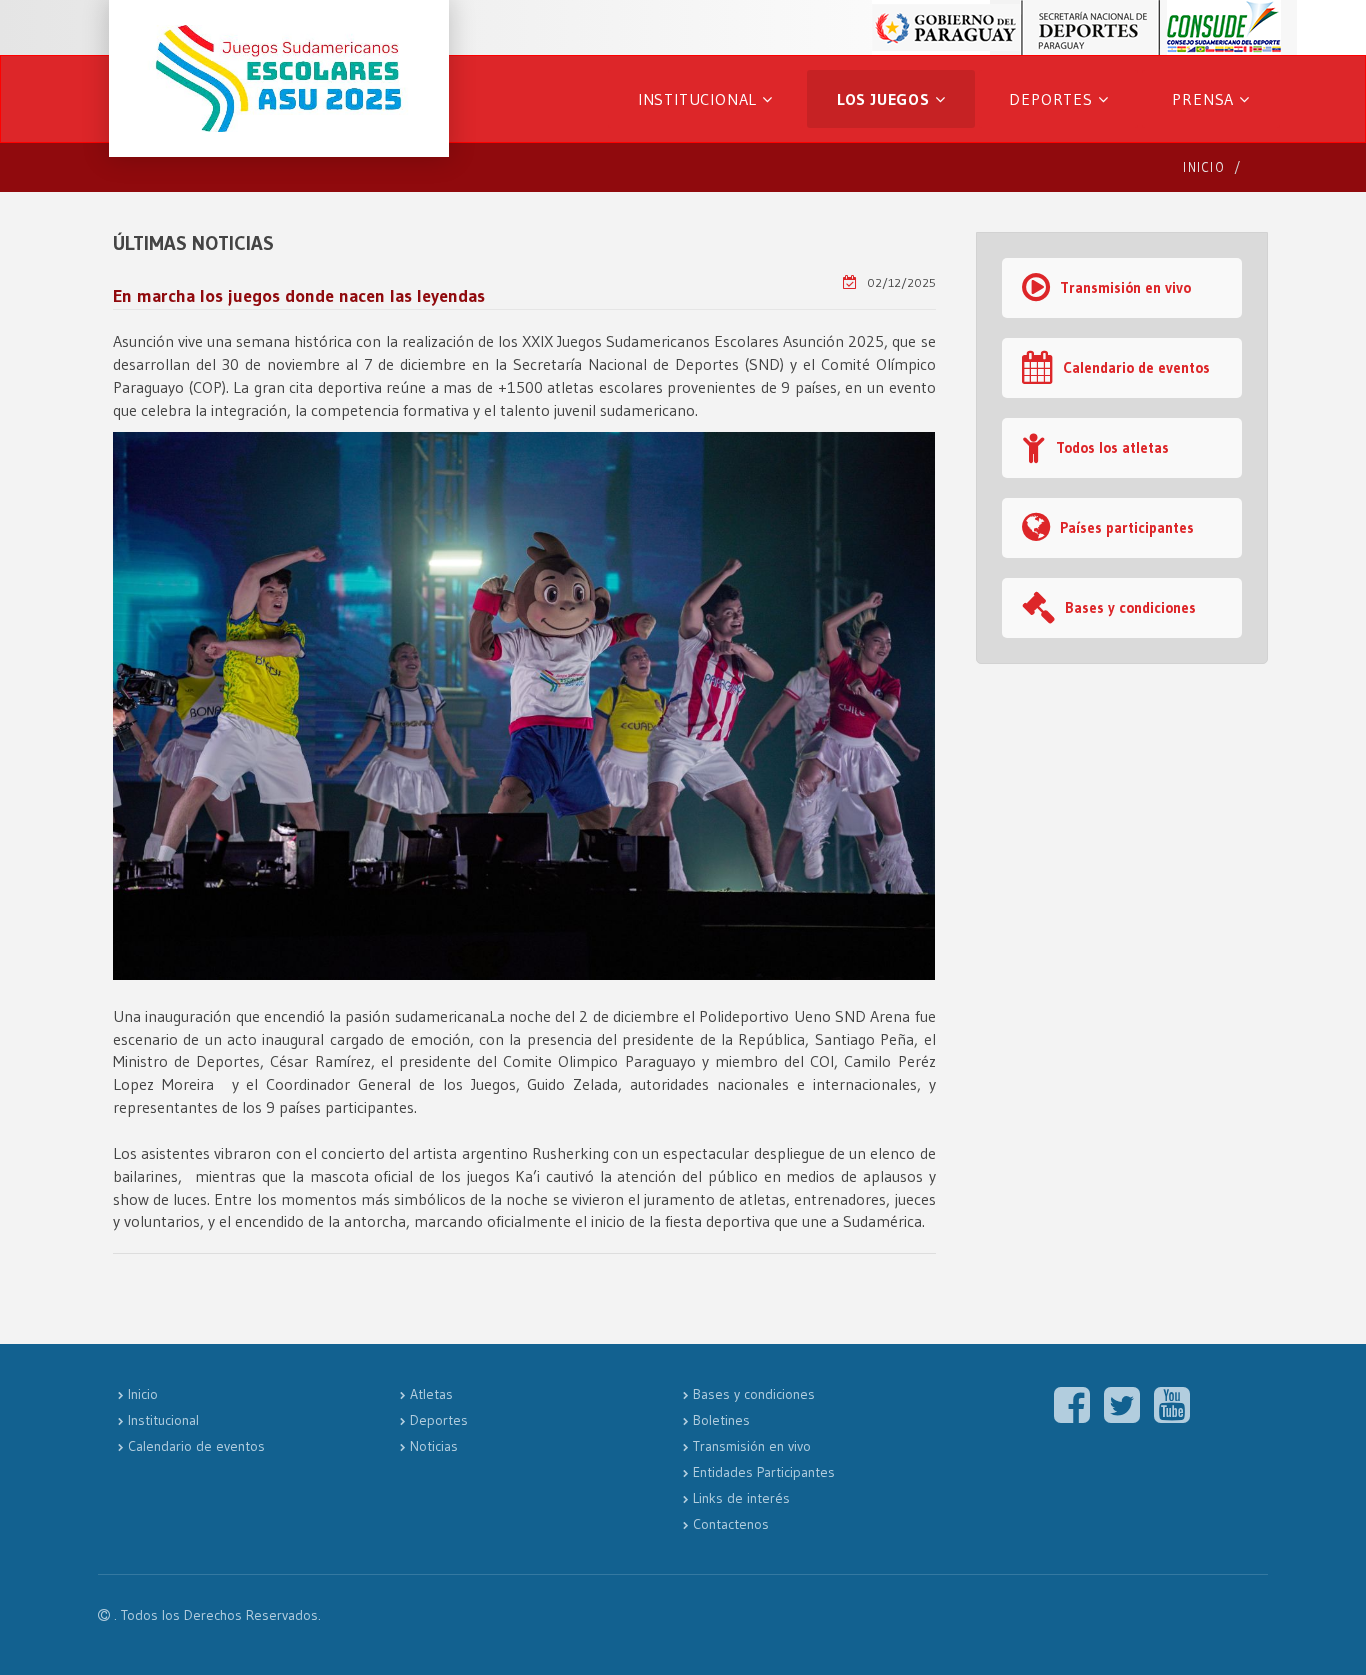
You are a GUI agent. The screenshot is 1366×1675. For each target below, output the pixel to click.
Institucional (163, 1420)
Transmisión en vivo (1125, 287)
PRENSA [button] (1205, 99)
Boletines (721, 1420)
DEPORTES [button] (1053, 99)
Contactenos (731, 1524)
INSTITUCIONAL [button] (700, 99)
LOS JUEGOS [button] (886, 99)
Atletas (431, 1394)
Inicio (1204, 167)
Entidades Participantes (764, 1472)
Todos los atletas (1112, 447)
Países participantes (1127, 527)
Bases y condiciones (1130, 607)
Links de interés (741, 1498)
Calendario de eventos (1136, 367)
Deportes (439, 1420)
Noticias (434, 1446)
